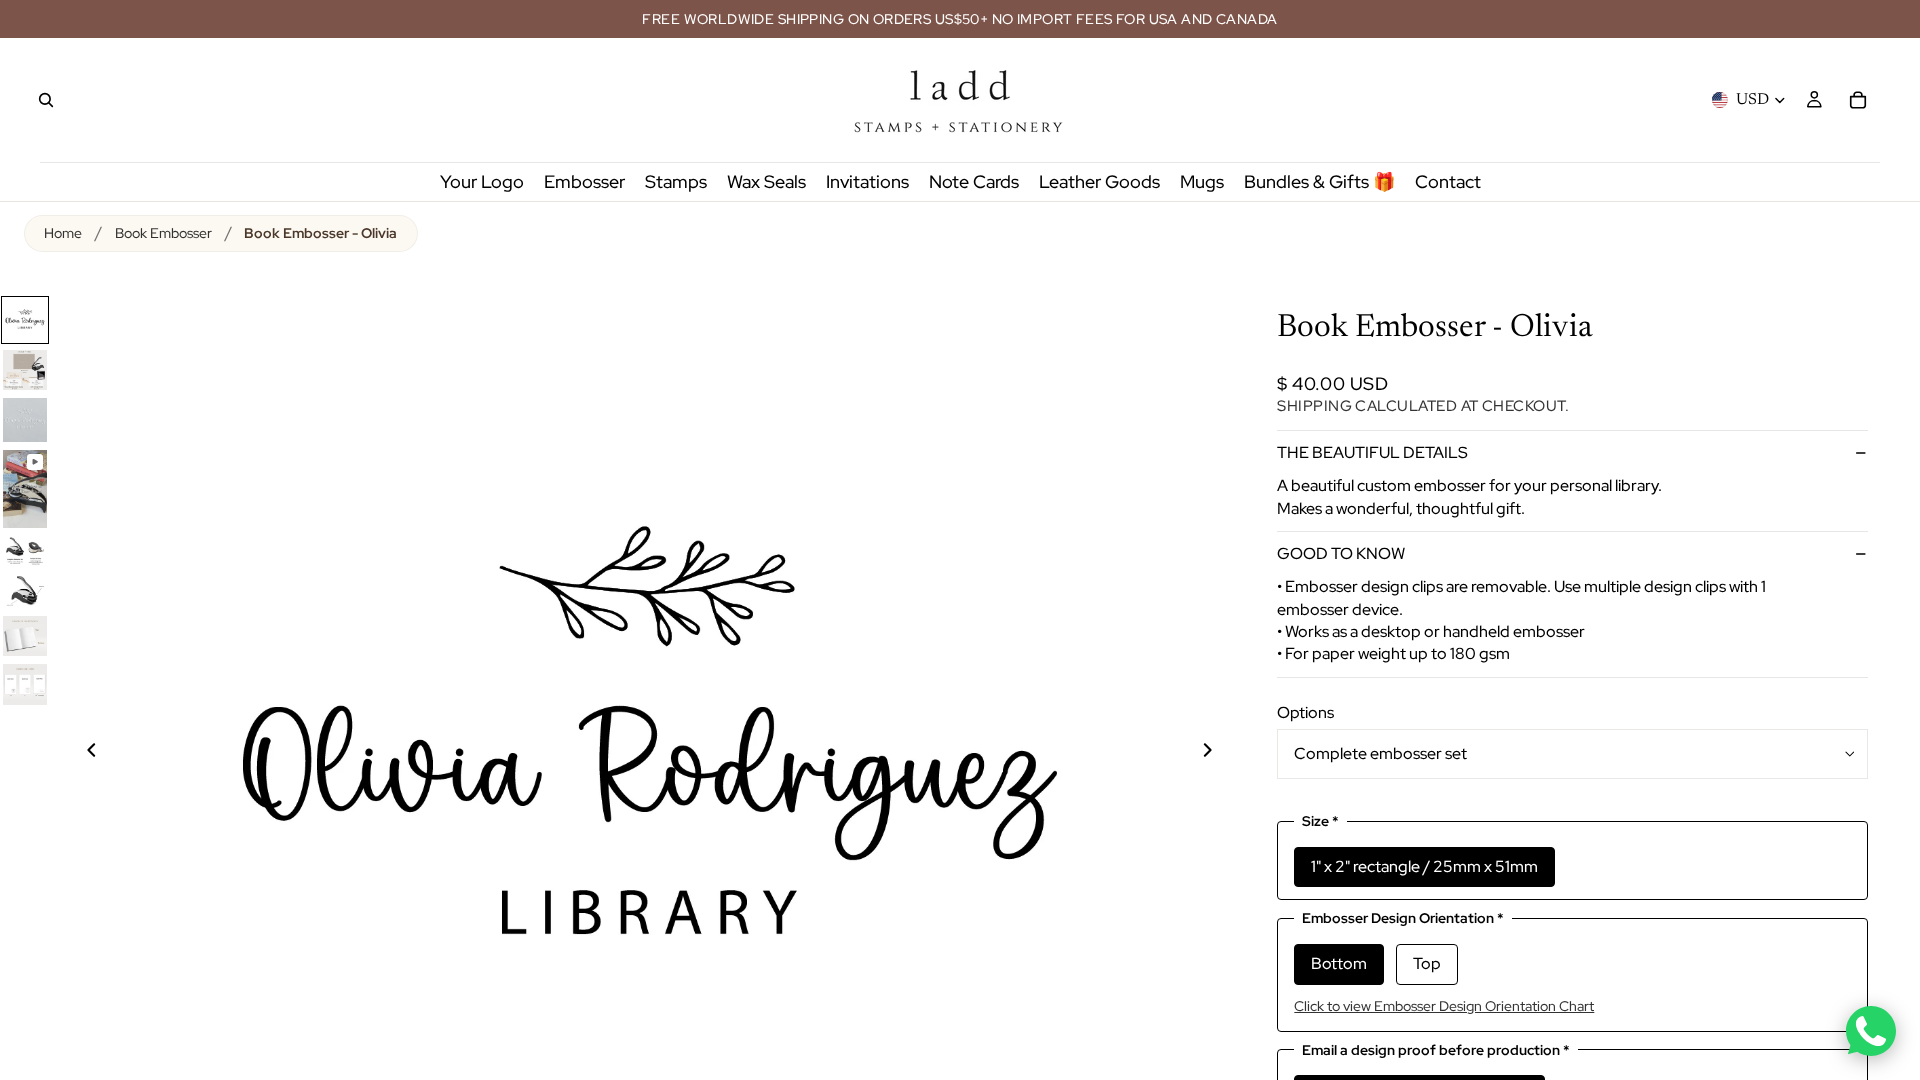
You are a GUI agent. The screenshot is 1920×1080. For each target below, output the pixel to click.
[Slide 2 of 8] (25, 370)
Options (1305, 712)
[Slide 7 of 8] (25, 636)
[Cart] (1858, 100)
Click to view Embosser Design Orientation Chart (1444, 1006)
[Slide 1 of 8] (25, 320)
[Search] (46, 100)
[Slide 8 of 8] (25, 684)
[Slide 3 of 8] (25, 420)
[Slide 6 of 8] (25, 591)
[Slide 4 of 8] (25, 489)
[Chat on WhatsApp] (1871, 1031)
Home (63, 233)
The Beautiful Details (1372, 452)
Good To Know (1341, 553)
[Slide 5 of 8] (25, 551)
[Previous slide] (80, 753)
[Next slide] (1219, 753)
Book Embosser (163, 233)
